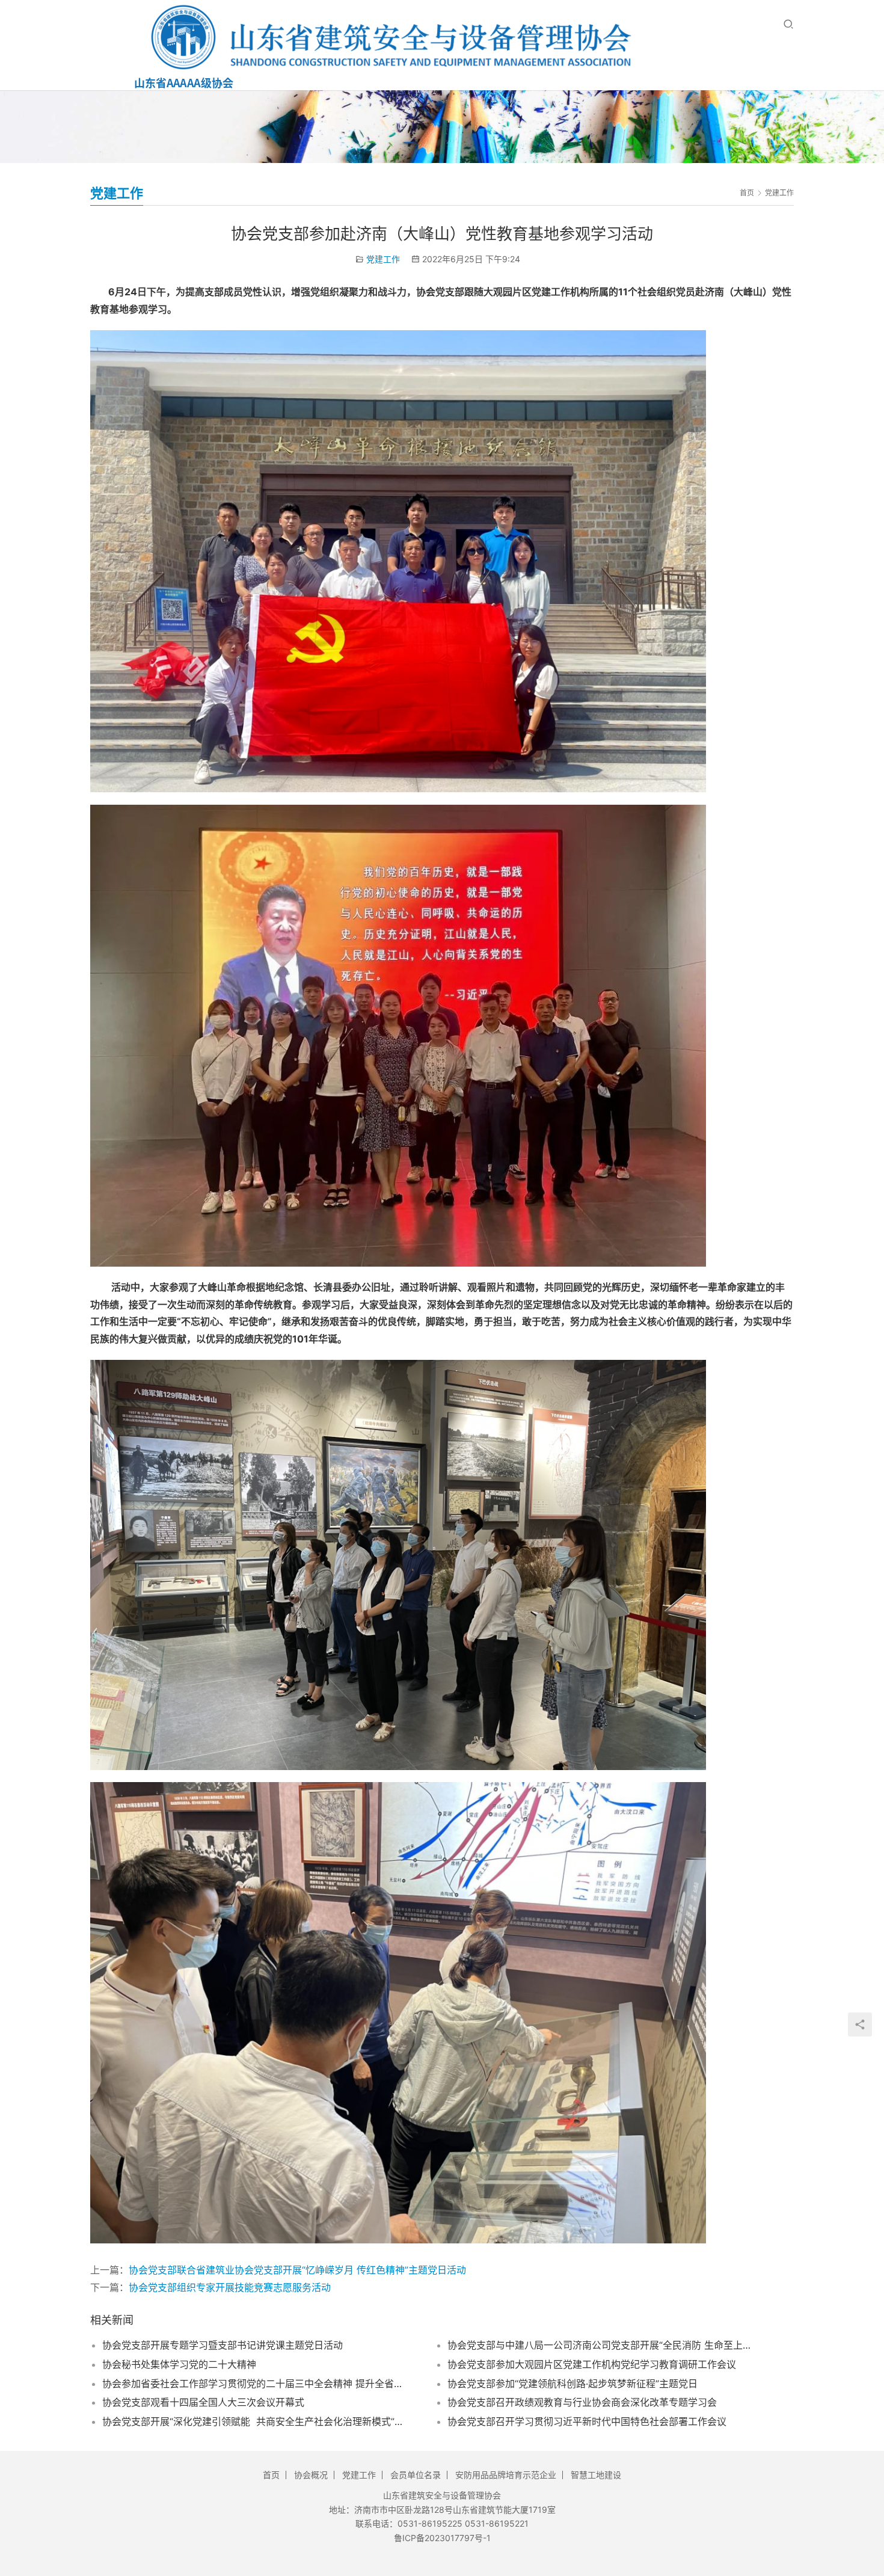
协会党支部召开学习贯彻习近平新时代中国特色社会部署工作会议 (587, 2421)
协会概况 (311, 2475)
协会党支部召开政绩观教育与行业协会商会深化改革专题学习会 (582, 2402)
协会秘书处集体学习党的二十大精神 (179, 2364)
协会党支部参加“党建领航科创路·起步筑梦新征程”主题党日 (572, 2384)
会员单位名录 (416, 2475)
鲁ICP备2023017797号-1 (442, 2538)
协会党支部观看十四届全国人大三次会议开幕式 (203, 2402)
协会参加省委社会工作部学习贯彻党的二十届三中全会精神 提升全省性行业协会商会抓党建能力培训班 (254, 2384)
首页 (747, 193)
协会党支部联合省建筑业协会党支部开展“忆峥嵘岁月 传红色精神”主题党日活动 (297, 2270)
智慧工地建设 (596, 2475)
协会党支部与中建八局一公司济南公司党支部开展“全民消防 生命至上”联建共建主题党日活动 (599, 2345)
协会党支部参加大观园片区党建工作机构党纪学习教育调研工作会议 (592, 2364)
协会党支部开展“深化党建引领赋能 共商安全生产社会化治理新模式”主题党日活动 (254, 2421)
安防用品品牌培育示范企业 (506, 2475)
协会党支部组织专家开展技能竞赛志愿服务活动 (230, 2287)
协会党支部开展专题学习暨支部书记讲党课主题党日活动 (223, 2345)
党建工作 (383, 259)
